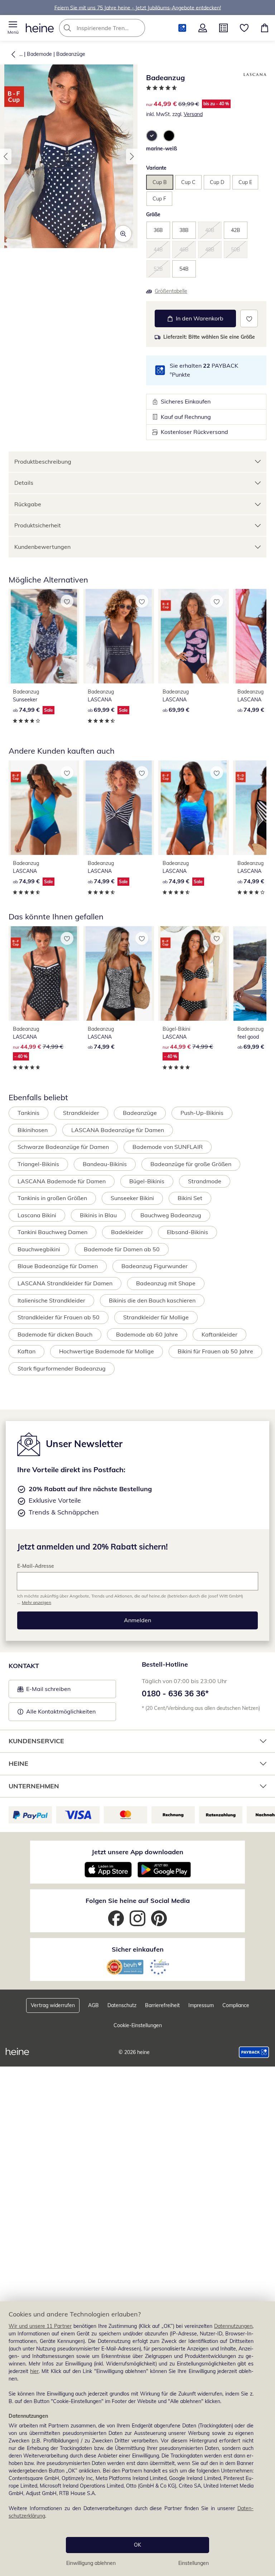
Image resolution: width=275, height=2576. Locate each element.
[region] (137, 2439)
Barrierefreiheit (162, 2005)
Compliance (236, 2005)
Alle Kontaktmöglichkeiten (61, 1711)
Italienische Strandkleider (51, 1300)
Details (24, 483)
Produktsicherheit (38, 525)
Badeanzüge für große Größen (191, 1164)
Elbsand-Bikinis (187, 1232)
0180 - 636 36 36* (175, 1693)
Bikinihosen (33, 1130)
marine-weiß (161, 149)
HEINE (18, 1763)
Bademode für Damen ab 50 (122, 1249)
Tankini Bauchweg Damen (52, 1232)
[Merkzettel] (244, 28)
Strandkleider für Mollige (156, 1317)
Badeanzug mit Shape (166, 1283)
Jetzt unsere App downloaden (137, 1852)
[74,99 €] (119, 973)
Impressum (201, 2005)
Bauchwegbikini (39, 1249)
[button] (13, 28)
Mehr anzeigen (37, 1602)
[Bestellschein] (223, 28)
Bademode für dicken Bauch (55, 1334)
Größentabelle (171, 291)
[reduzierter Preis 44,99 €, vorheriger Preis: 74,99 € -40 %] (44, 973)
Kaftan (26, 1351)
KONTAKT (24, 1666)
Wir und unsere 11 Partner (40, 2326)
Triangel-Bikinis (38, 1164)
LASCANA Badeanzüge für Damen (118, 1130)
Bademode (39, 54)
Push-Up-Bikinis (202, 1113)
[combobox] (113, 28)
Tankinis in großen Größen (52, 1198)
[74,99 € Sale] (44, 636)
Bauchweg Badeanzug (171, 1215)
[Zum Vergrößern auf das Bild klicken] (123, 234)
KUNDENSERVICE (36, 1741)
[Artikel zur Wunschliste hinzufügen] (249, 318)
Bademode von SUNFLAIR (168, 1147)
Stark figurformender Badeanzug (62, 1368)
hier (34, 2371)
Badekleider (127, 1232)
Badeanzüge (71, 54)
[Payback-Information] (254, 2052)
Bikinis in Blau (98, 1215)
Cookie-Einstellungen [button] (138, 2025)
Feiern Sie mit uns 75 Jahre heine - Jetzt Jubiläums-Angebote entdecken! (138, 8)
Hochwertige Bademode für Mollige (107, 1351)
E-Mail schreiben (44, 1691)
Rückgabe (28, 504)
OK (137, 2545)
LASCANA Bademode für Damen (62, 1181)
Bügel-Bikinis (147, 1181)
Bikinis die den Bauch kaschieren (152, 1300)
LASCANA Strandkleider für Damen (65, 1283)
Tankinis (28, 1113)
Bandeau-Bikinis (105, 1164)
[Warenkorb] (265, 28)
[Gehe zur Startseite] (40, 28)
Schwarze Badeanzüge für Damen (63, 1147)
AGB (93, 2005)
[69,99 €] (194, 636)
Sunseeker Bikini (132, 1198)
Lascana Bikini (37, 1215)
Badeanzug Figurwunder (155, 1266)
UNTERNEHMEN (34, 1786)
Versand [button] (193, 114)
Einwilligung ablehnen (91, 2563)
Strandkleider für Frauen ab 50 (59, 1317)
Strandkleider (81, 1113)
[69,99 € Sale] (119, 636)
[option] (152, 136)
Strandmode (205, 1181)
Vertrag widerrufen (53, 2005)
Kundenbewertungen (42, 547)
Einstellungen (194, 2563)
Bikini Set (190, 1198)
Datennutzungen (233, 2326)
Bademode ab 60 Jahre (147, 1334)
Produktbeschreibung (43, 461)
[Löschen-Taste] (137, 28)
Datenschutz (122, 2005)
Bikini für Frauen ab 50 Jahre (215, 1351)
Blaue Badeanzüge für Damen (58, 1266)
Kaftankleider (219, 1334)
